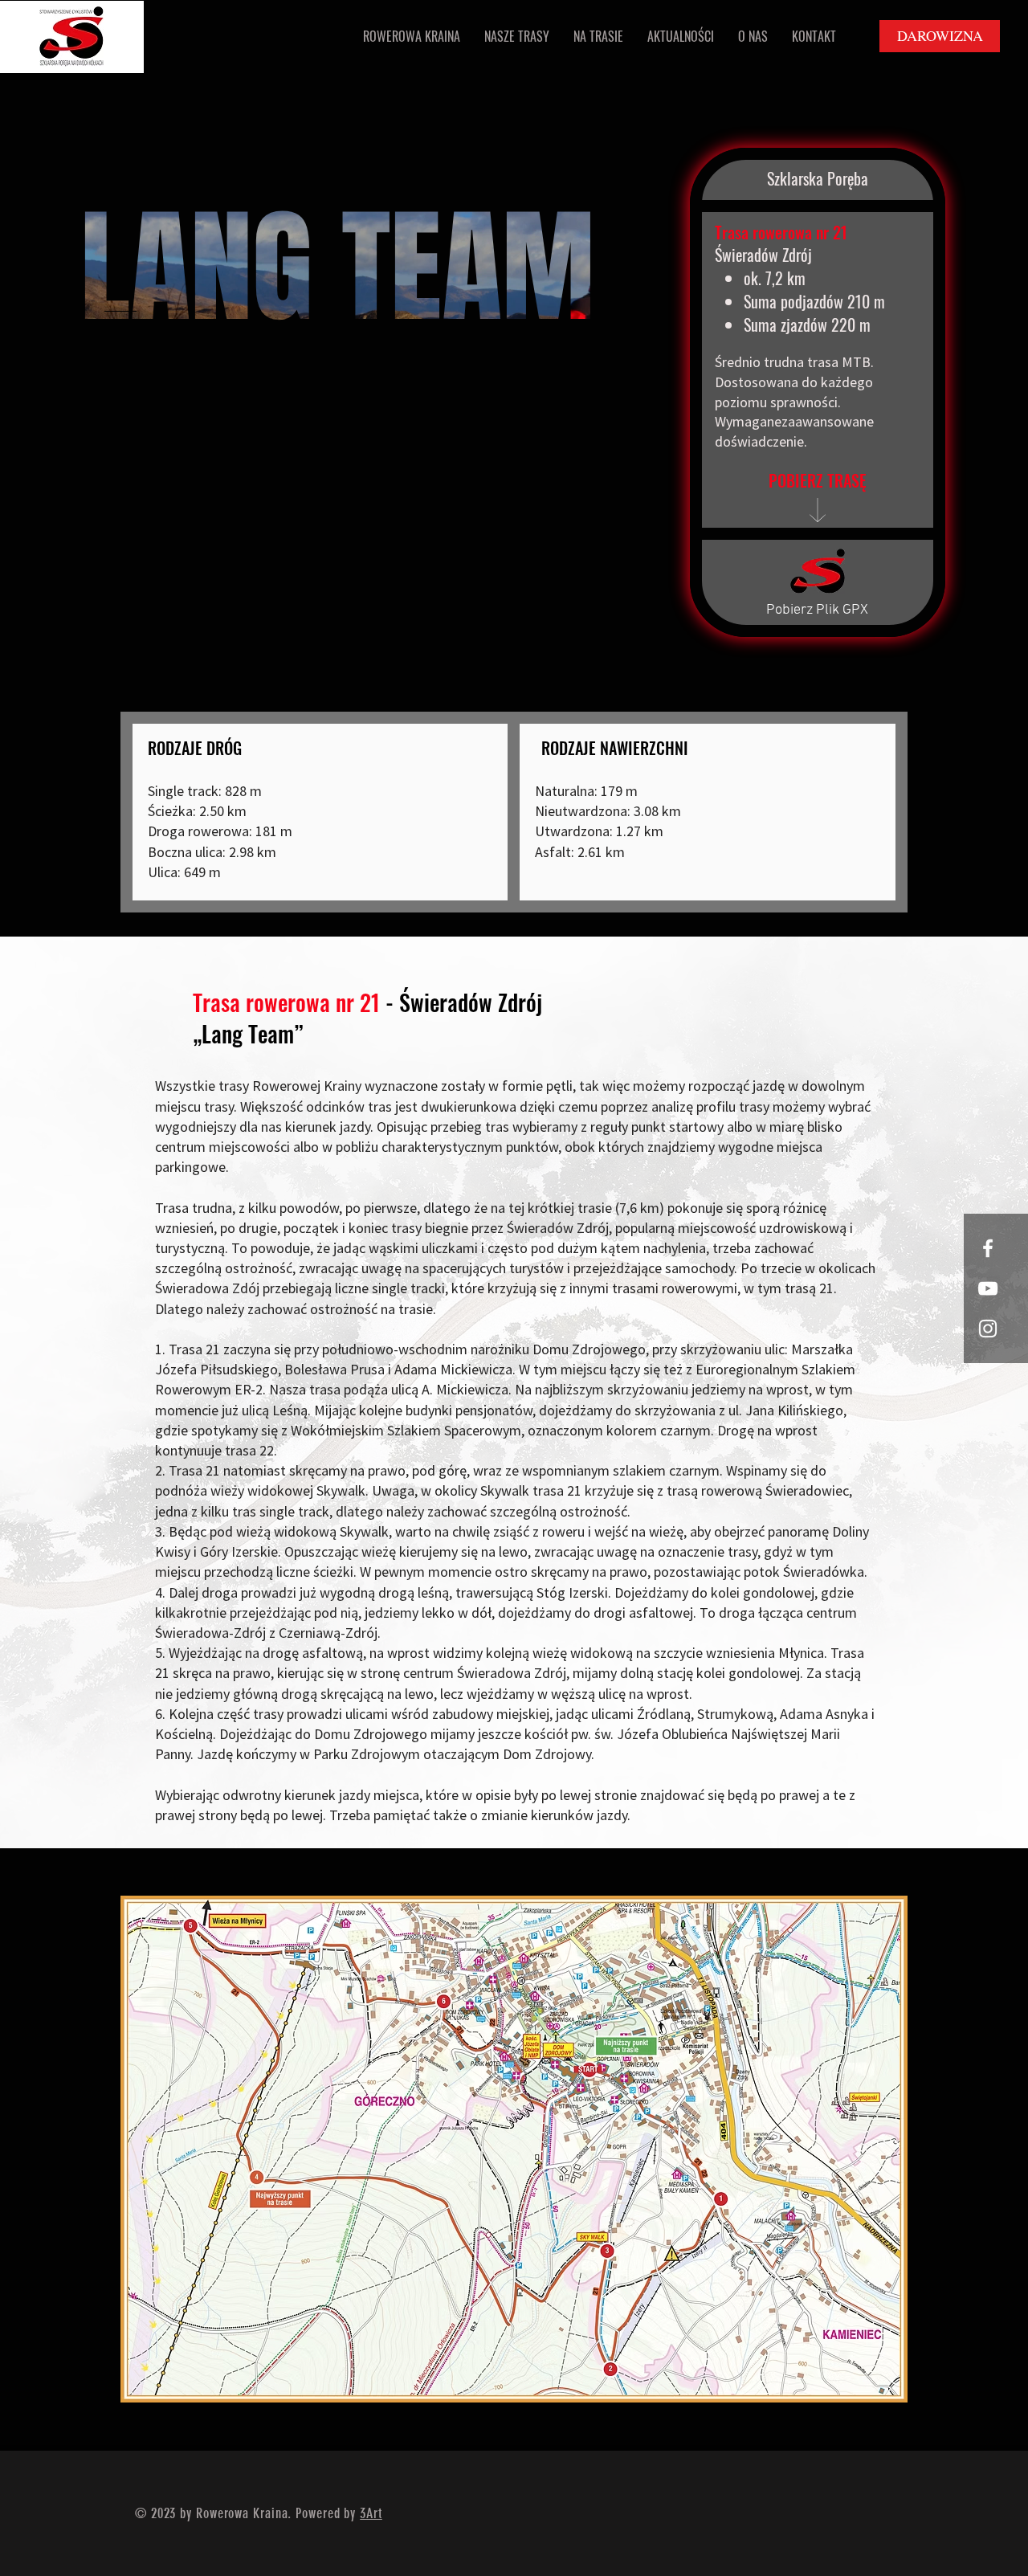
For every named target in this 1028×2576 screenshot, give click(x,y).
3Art (371, 2513)
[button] (412, 37)
